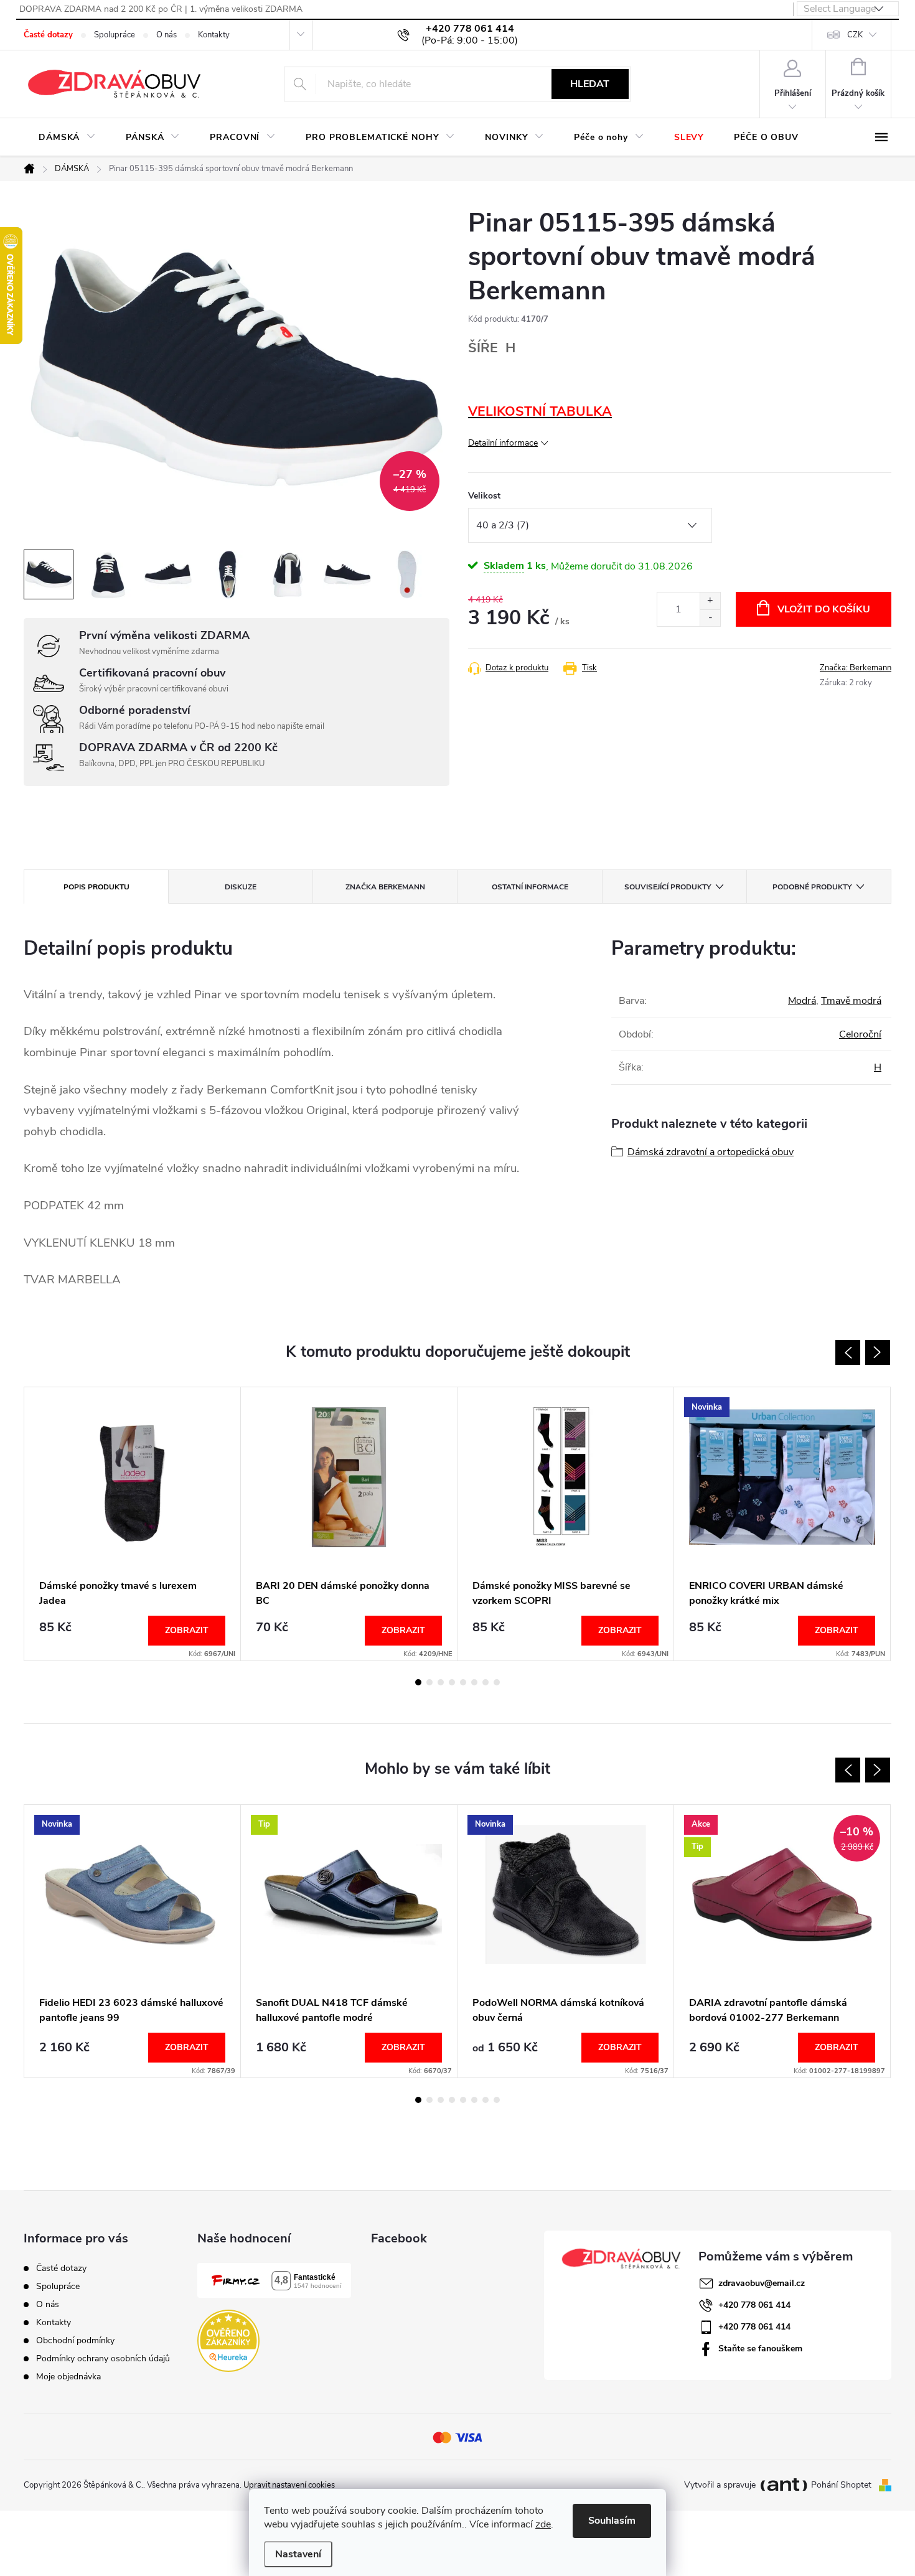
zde (543, 2524)
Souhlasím (612, 2521)
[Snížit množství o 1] (710, 618)
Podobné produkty (812, 887)
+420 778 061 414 (754, 2305)
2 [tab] (429, 1682)
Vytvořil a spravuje (720, 2485)
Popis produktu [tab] (96, 887)
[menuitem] (67, 138)
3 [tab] (441, 1682)
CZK (855, 35)
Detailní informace (503, 443)
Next (878, 1352)
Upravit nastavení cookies (289, 2485)
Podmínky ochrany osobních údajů (103, 2358)
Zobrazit (187, 1630)
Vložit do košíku (824, 609)
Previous (848, 1352)
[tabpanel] (133, 1524)
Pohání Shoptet (842, 2485)
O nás (167, 35)
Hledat (590, 84)
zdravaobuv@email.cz (762, 2283)
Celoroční (860, 1034)
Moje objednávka (68, 2377)
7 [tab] (486, 1682)
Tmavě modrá (851, 1001)
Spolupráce (115, 35)
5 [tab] (463, 1682)
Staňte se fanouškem (760, 2349)
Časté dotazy (48, 35)
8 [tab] (497, 1682)
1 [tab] (418, 1682)
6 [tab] (474, 1682)
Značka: (856, 668)
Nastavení (298, 2554)
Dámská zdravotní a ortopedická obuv (711, 1152)
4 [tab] (452, 1682)
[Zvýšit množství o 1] (710, 601)
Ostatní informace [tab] (530, 887)
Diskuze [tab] (241, 887)
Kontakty (214, 35)
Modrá (802, 1001)
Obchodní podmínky (75, 2340)
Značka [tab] (385, 887)
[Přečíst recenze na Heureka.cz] (228, 2341)
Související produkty (668, 887)
